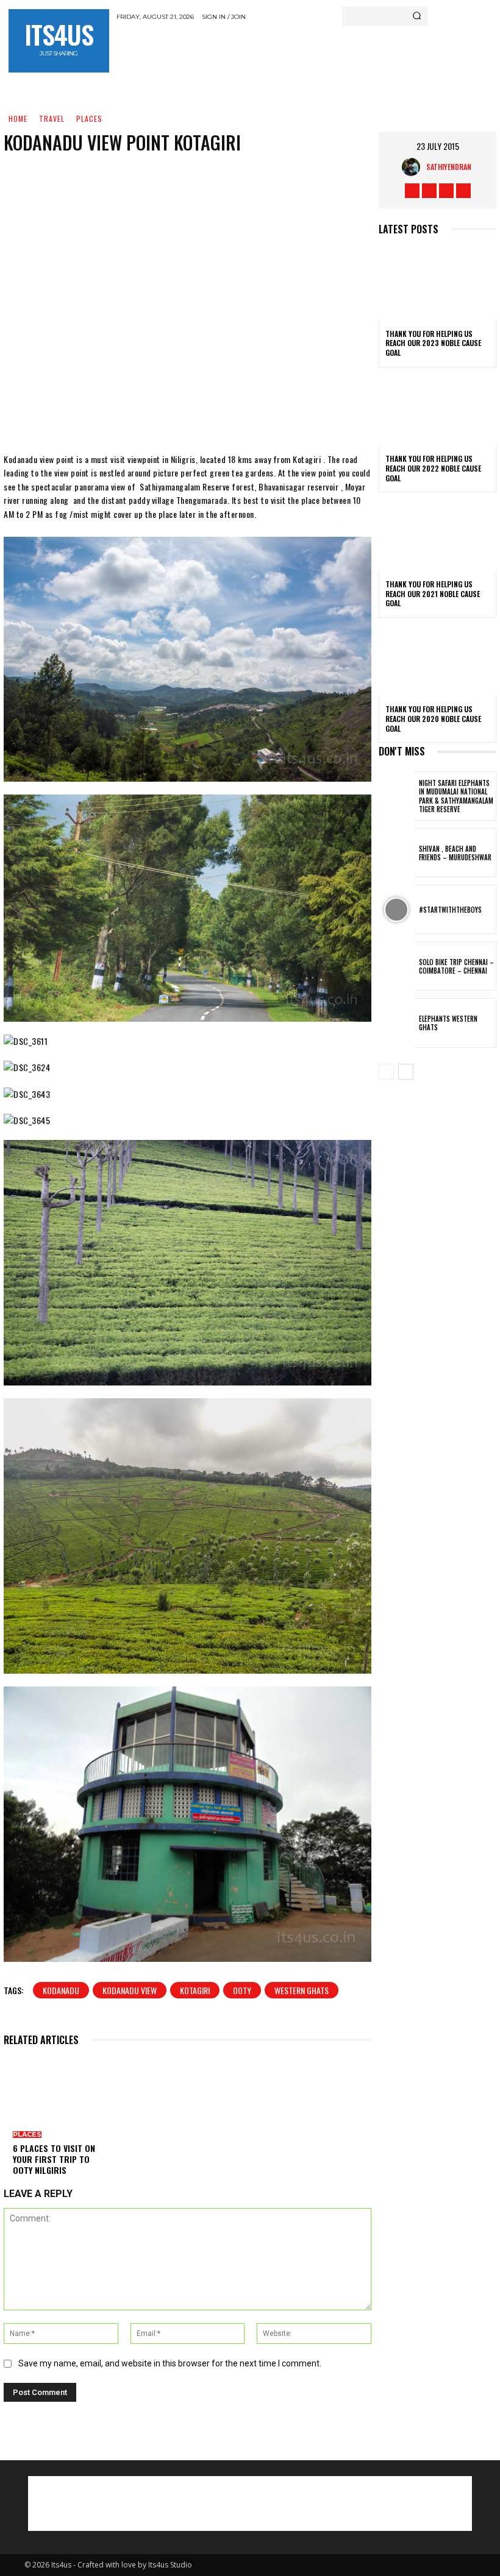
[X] (160, 416)
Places (89, 119)
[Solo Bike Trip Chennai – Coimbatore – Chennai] (396, 966)
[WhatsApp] (234, 416)
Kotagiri (195, 1990)
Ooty (242, 1990)
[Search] (417, 16)
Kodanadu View (130, 1990)
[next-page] (406, 1072)
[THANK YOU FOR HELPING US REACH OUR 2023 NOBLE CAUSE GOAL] (437, 285)
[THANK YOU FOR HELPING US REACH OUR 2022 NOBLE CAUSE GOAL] (437, 410)
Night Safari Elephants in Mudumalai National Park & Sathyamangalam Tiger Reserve (456, 796)
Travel (52, 119)
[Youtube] (463, 191)
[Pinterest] (197, 416)
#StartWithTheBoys (450, 910)
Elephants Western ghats (448, 1023)
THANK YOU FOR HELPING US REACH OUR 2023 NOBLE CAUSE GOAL (433, 343)
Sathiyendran (449, 167)
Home (18, 119)
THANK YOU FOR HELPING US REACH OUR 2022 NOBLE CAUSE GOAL (433, 468)
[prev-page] (386, 1072)
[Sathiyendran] (414, 167)
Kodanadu (61, 1990)
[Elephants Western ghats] (396, 1023)
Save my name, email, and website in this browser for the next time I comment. (170, 2363)
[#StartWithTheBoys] (396, 909)
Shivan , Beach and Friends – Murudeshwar (455, 853)
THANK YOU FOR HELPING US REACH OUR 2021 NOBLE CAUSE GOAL (433, 593)
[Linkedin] (270, 416)
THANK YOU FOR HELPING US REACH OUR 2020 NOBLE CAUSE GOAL (433, 718)
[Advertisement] (259, 51)
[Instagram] (429, 191)
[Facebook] (124, 416)
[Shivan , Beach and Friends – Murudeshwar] (396, 853)
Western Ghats (302, 1990)
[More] (307, 416)
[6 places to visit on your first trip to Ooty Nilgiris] (56, 2094)
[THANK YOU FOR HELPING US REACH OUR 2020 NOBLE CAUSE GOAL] (437, 660)
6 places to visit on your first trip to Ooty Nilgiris (54, 2159)
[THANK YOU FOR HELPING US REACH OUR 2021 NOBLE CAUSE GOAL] (437, 535)
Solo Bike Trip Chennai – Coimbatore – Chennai (456, 966)
